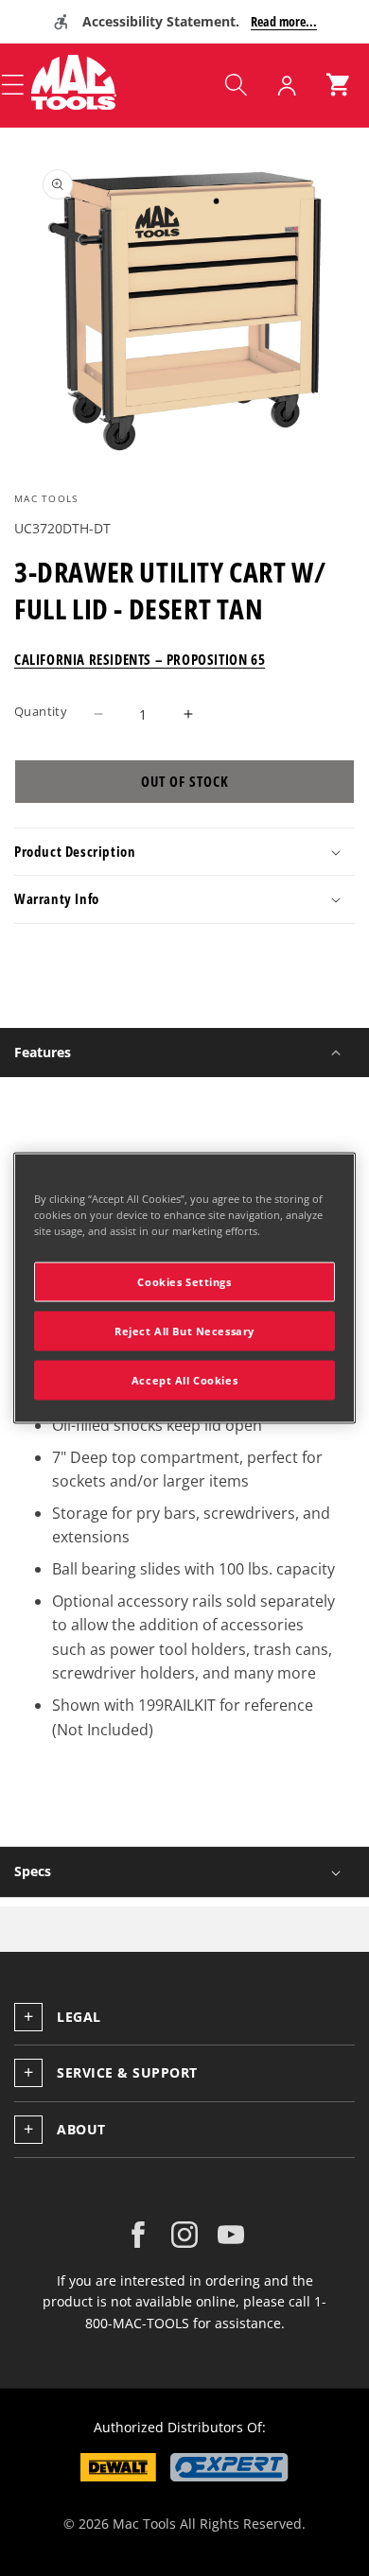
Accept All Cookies (184, 1380)
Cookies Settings (184, 1282)
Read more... (284, 21)
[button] (236, 85)
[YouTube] (231, 2235)
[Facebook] (138, 2235)
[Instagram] (184, 2235)
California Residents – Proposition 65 (140, 659)
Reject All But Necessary (184, 1331)
